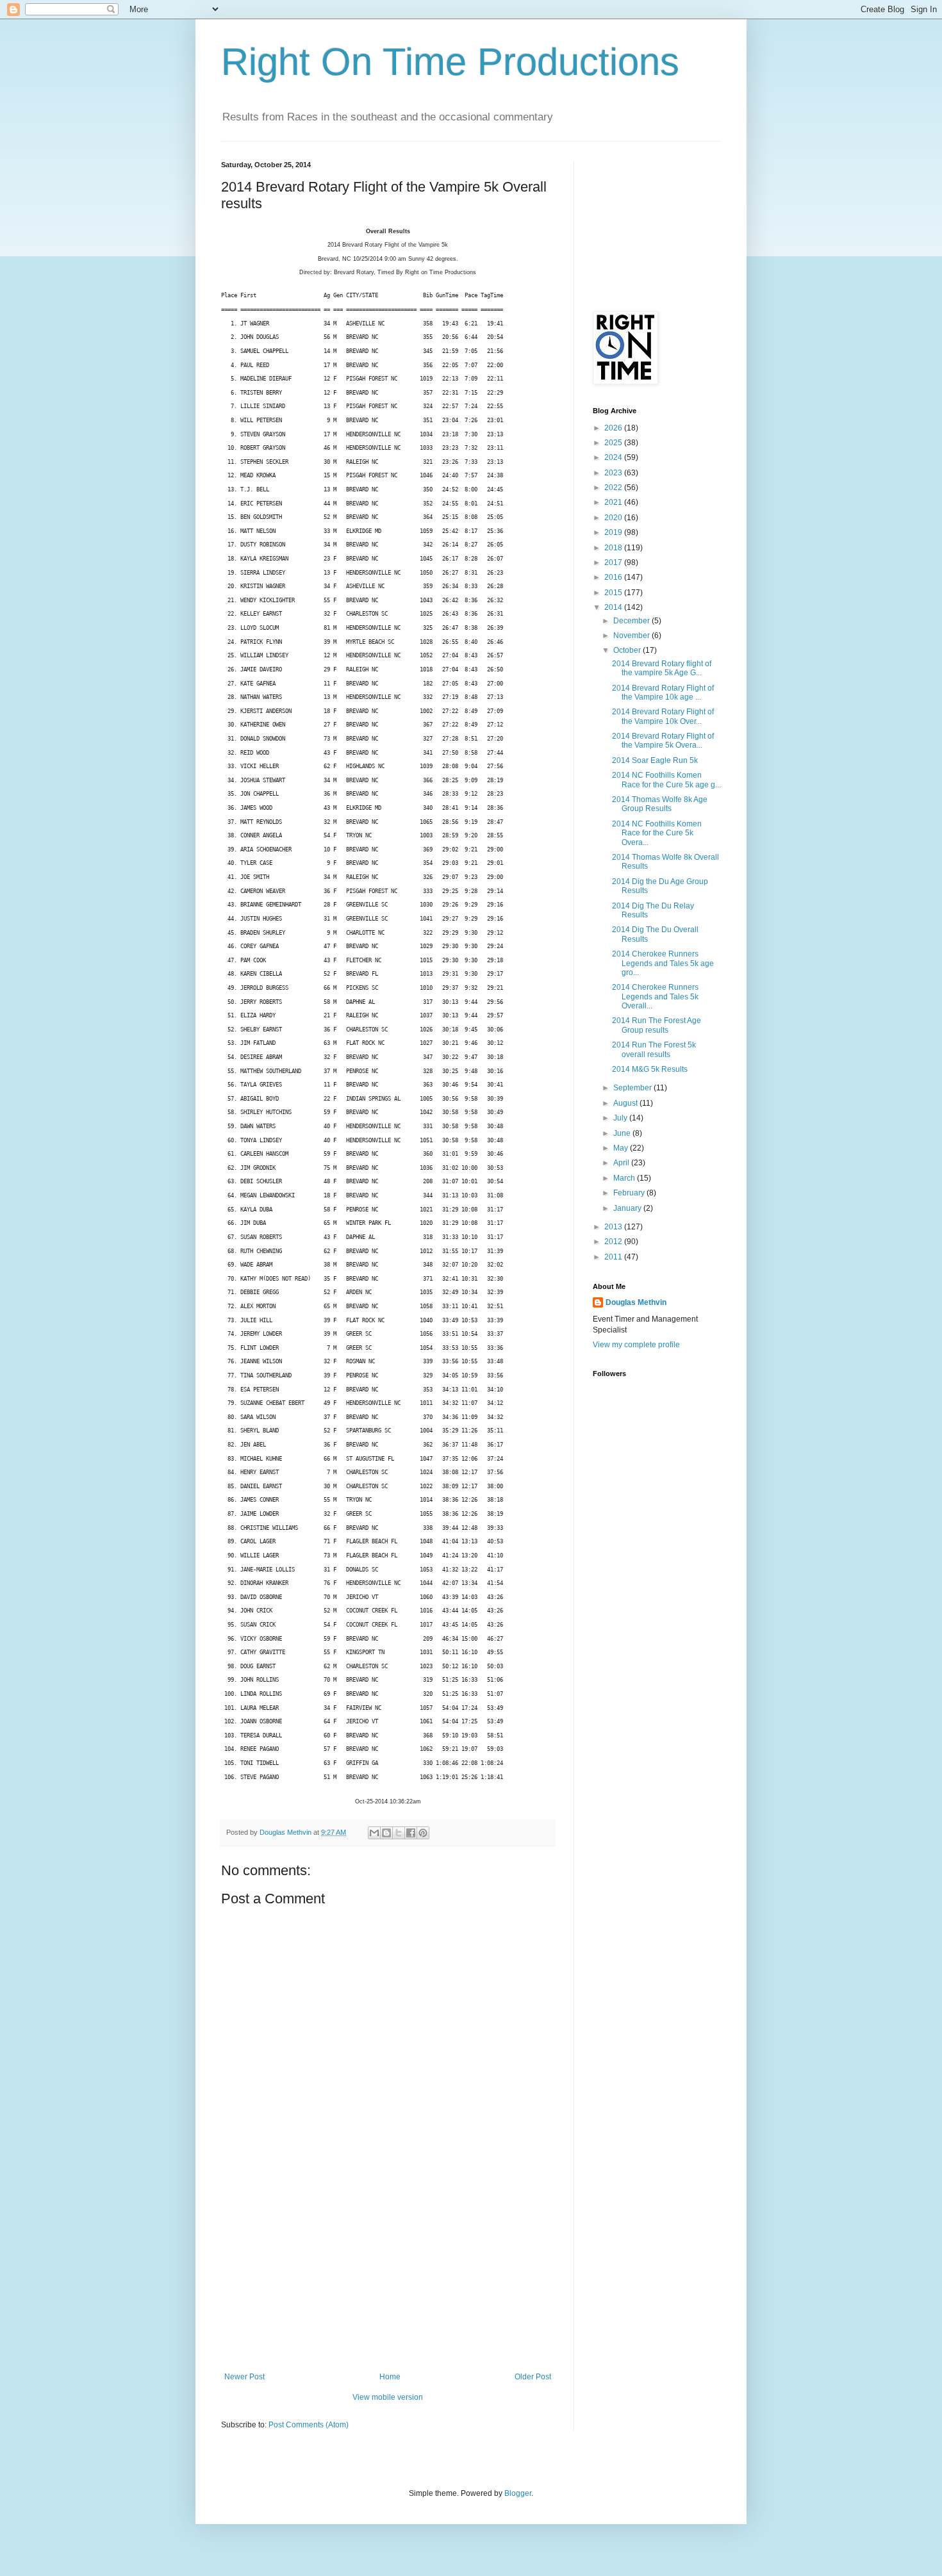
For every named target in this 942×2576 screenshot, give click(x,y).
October (628, 650)
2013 (614, 1227)
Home (390, 2377)
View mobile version (388, 2397)
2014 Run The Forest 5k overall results (654, 1049)
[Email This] (374, 1833)
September (633, 1088)
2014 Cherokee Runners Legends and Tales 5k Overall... (655, 997)
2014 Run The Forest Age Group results (657, 1025)
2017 (614, 562)
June (623, 1133)
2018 (614, 548)
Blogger (518, 2493)
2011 (614, 1257)
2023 (614, 473)
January (628, 1208)
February (630, 1193)
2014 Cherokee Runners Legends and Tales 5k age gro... (663, 963)
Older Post (533, 2377)
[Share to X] (399, 1833)
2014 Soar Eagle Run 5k (655, 760)
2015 (614, 593)
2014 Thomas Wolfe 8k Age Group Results (660, 804)
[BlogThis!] (386, 1833)
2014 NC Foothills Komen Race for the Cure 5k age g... (666, 780)
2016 (614, 577)
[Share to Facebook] (411, 1833)
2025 (614, 443)
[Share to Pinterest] (423, 1833)
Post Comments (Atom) (309, 2425)
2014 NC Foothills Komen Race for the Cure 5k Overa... (657, 833)
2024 (614, 457)
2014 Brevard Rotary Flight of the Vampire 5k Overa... (663, 741)
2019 (614, 532)
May (622, 1148)
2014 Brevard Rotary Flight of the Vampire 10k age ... (663, 693)
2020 (614, 518)
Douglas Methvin (636, 1302)
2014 (614, 607)
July (621, 1118)
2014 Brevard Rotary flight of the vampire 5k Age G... (662, 668)
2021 (614, 502)
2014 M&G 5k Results (650, 1069)
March (625, 1178)
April (622, 1163)
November (632, 636)
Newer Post (244, 2377)
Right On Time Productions (450, 62)
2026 (614, 428)
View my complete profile (636, 1345)
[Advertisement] (388, 2276)
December (632, 621)
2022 (614, 488)
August (626, 1103)
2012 (614, 1242)
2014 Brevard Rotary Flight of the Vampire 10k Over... (663, 716)
